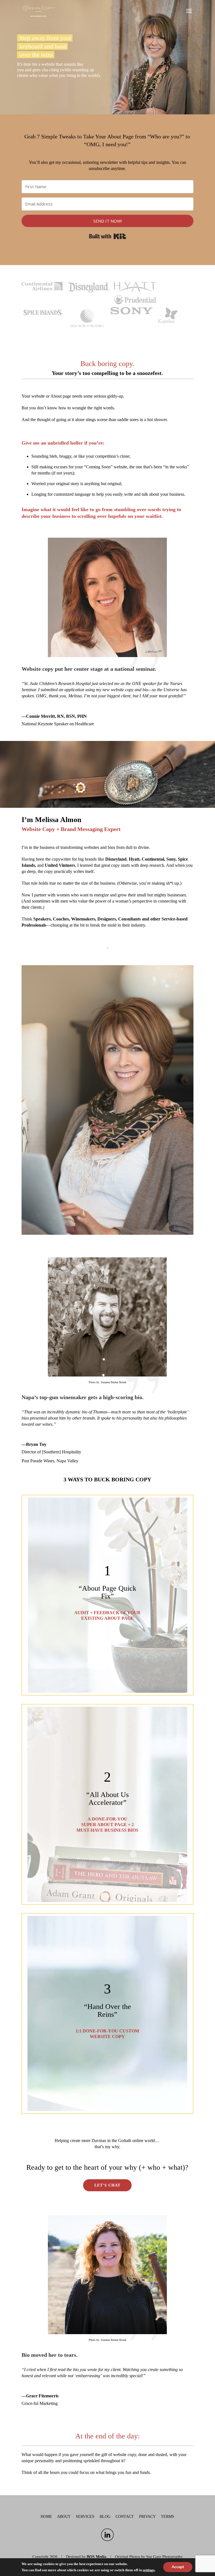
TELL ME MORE (107, 1596)
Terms (168, 2517)
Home (46, 2517)
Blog (105, 2517)
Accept (178, 2567)
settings (149, 2570)
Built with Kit (108, 236)
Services (85, 2517)
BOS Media (97, 2557)
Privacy (147, 2517)
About (64, 2517)
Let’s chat (107, 2185)
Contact (125, 2517)
